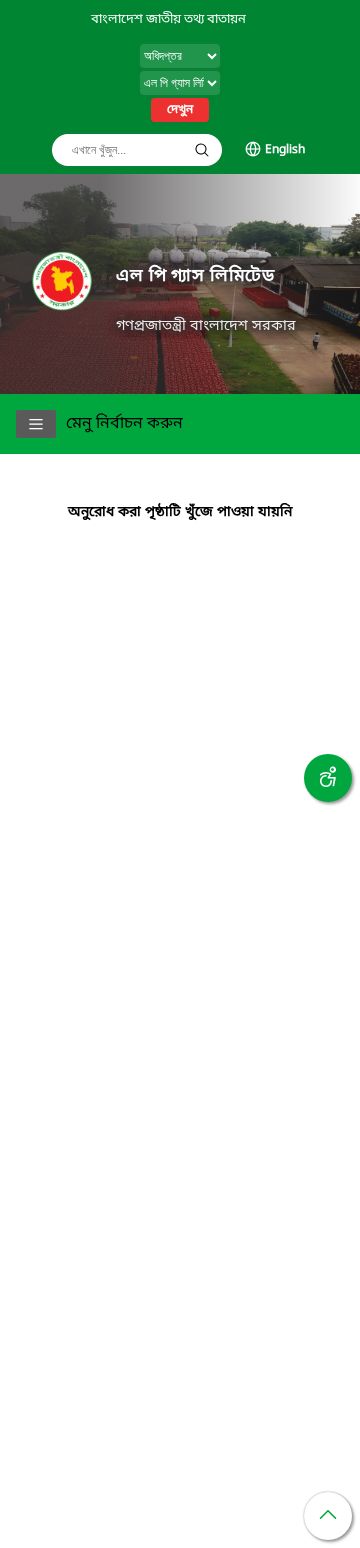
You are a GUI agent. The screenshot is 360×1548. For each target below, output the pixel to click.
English (285, 150)
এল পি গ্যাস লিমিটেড (195, 276)
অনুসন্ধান (202, 150)
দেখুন (180, 110)
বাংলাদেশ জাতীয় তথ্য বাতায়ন (168, 19)
